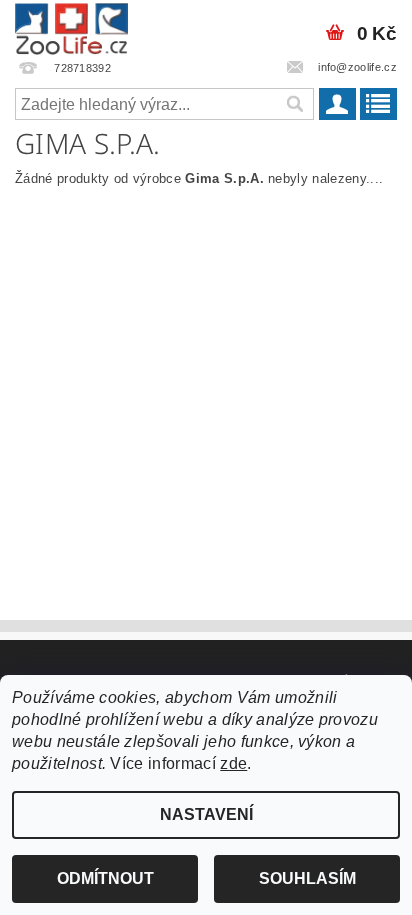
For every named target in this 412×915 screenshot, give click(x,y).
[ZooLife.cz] (71, 26)
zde (233, 763)
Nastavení (206, 814)
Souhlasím (307, 878)
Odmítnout (105, 878)
